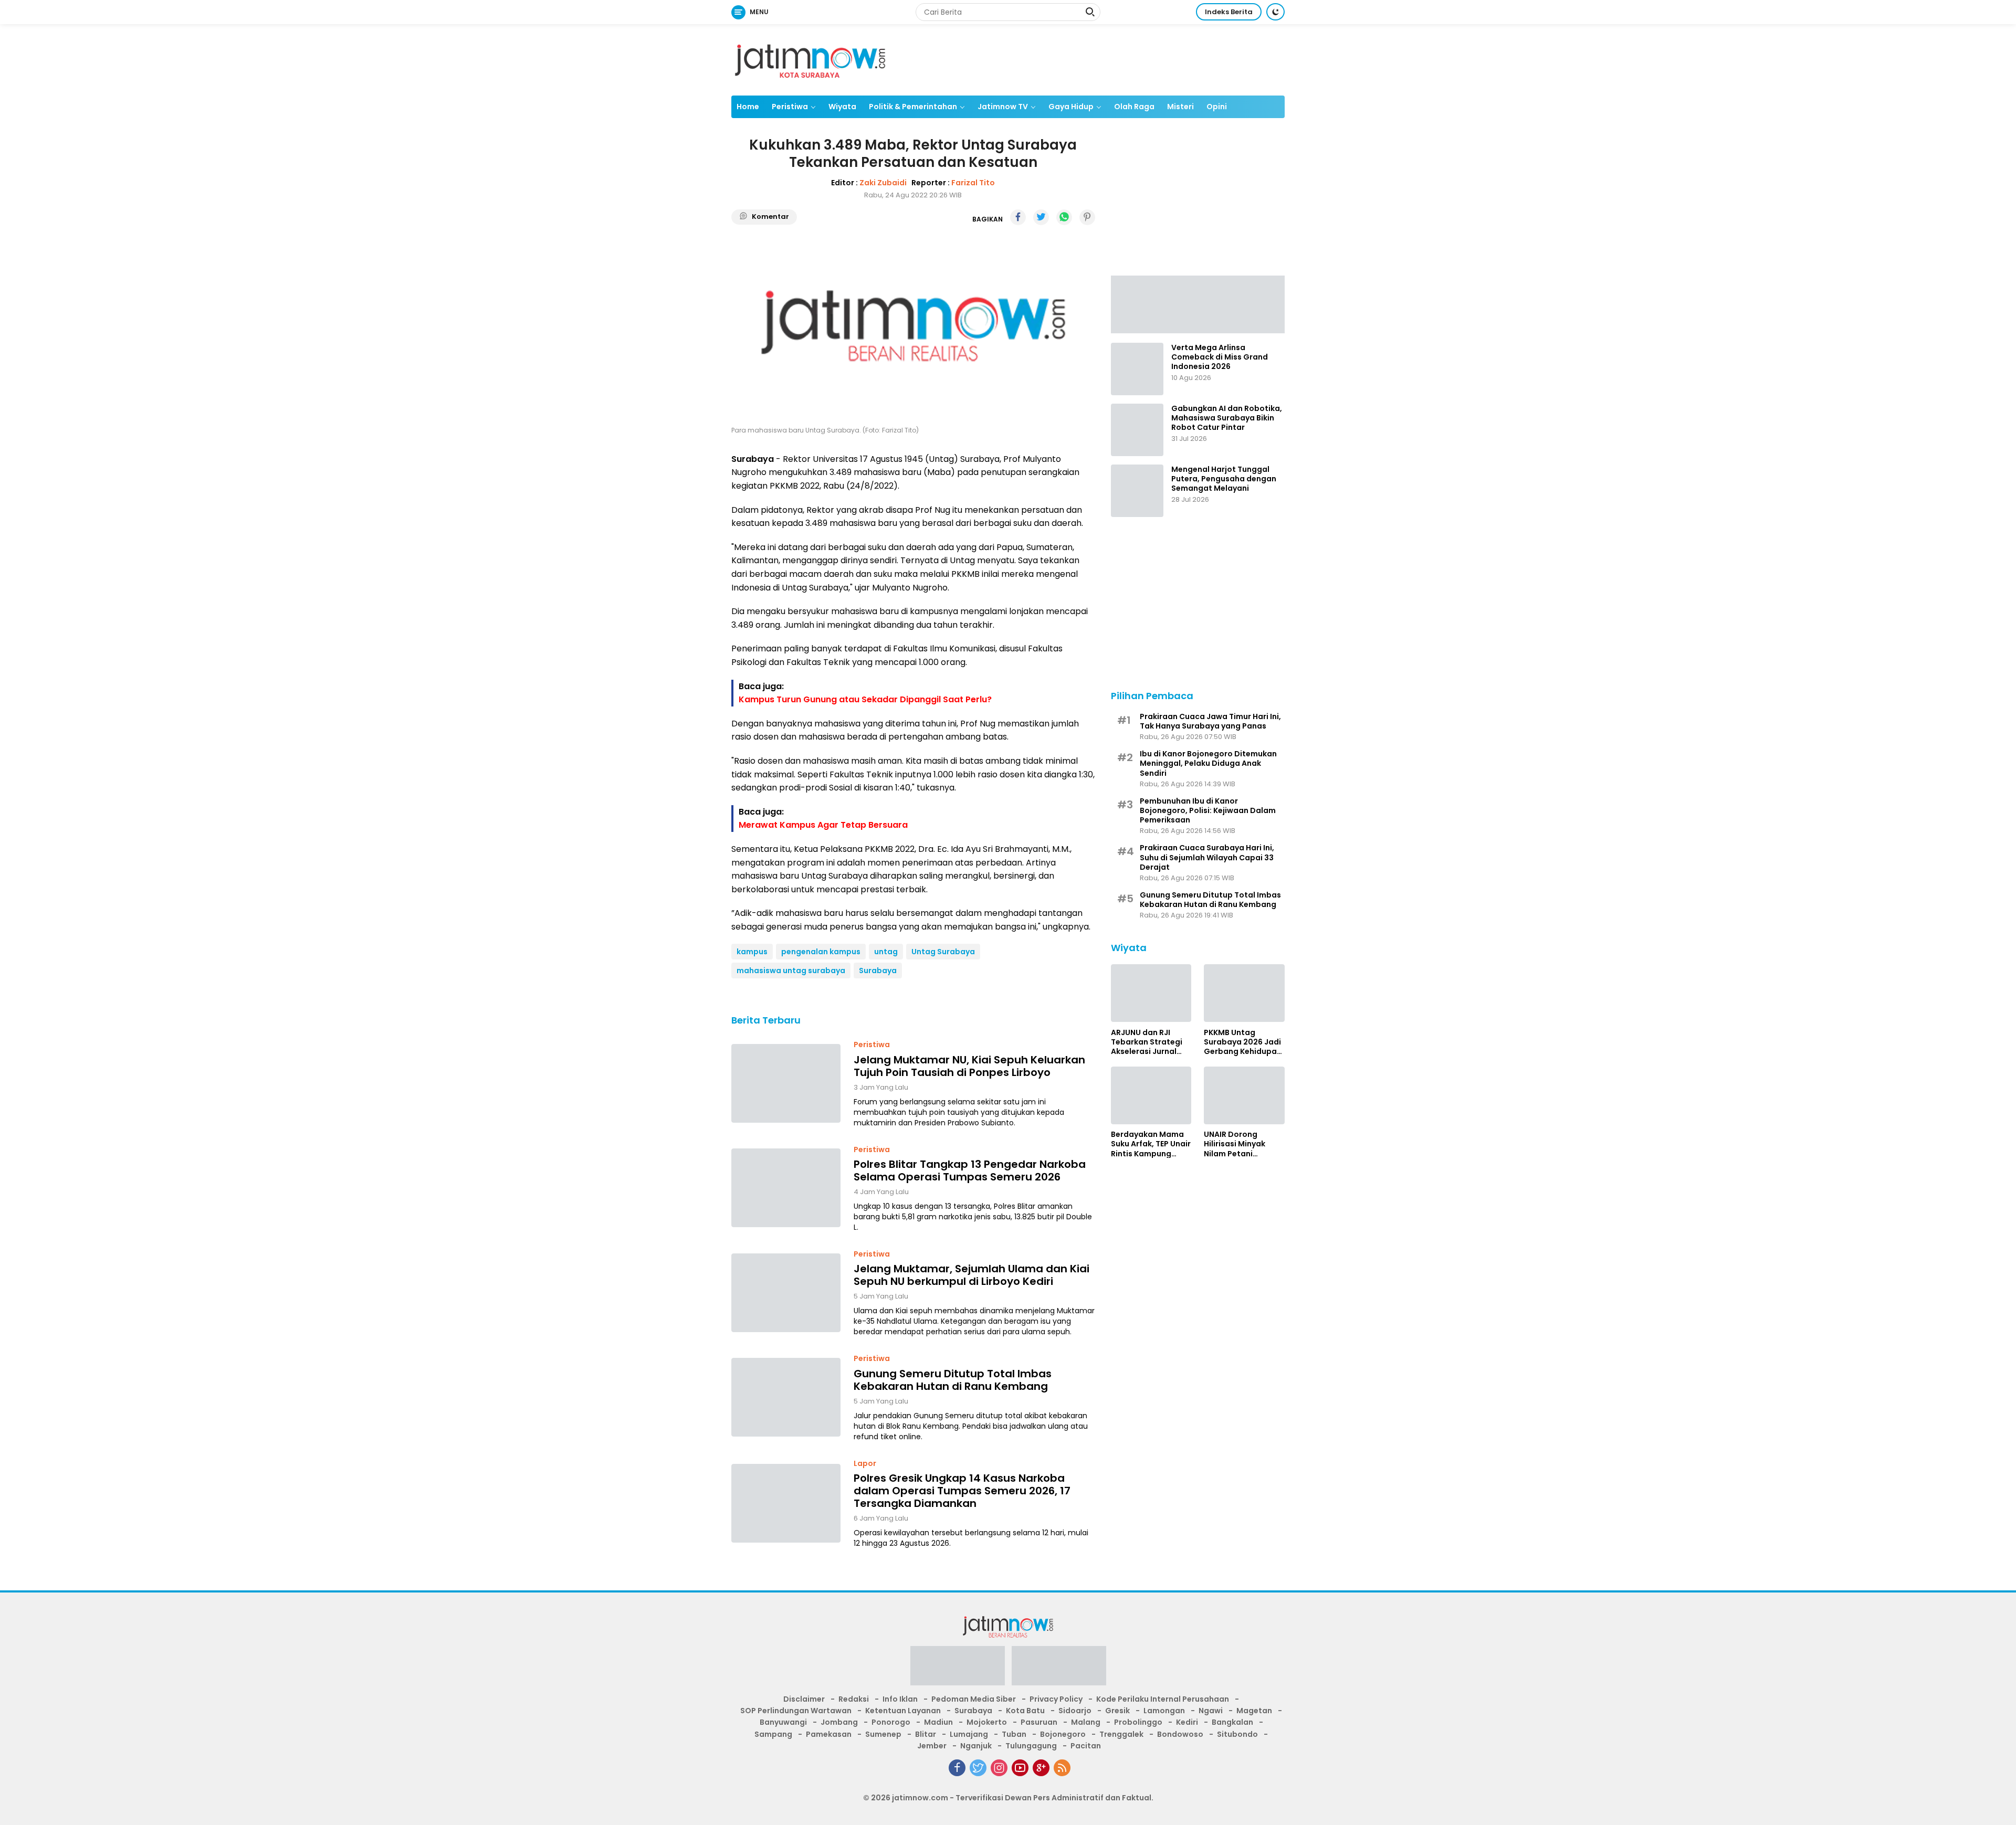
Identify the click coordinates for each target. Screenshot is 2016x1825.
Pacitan (1086, 1746)
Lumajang (969, 1734)
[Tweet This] (1041, 217)
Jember (932, 1746)
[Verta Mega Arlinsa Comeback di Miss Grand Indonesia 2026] (1137, 369)
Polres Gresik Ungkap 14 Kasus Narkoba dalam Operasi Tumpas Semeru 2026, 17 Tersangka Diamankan (962, 1491)
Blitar (926, 1734)
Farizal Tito (973, 183)
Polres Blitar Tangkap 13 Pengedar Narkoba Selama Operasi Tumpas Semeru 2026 (970, 1170)
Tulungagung (1031, 1746)
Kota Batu (1025, 1711)
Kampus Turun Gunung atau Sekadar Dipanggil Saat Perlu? (865, 699)
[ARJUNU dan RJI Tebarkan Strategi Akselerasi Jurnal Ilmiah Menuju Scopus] (1151, 993)
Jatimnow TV (1003, 107)
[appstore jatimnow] (1059, 1669)
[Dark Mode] (1275, 12)
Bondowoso (1180, 1734)
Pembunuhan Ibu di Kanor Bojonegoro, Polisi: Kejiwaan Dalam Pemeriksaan (1208, 810)
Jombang (839, 1722)
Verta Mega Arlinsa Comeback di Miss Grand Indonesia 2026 (1220, 357)
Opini (1217, 107)
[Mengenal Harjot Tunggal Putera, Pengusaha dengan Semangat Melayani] (1137, 491)
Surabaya (878, 970)
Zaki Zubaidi (883, 183)
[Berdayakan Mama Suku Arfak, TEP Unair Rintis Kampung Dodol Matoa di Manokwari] (1151, 1095)
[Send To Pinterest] (1087, 217)
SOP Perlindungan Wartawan (796, 1711)
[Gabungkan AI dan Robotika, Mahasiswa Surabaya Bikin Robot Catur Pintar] (1137, 430)
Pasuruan (1039, 1722)
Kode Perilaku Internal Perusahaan (1163, 1699)
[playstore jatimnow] (958, 1669)
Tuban (1014, 1734)
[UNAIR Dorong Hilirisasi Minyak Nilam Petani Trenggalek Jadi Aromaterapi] (1244, 1095)
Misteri (1180, 107)
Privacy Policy (1056, 1699)
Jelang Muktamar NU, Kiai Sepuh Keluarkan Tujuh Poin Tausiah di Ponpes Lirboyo (969, 1066)
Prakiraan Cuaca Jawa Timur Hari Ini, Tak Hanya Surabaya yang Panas (1210, 721)
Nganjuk (976, 1746)
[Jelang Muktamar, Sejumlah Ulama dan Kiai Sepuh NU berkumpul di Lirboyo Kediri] (786, 1293)
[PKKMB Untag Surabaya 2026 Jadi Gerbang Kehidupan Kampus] (1244, 993)
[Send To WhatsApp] (1064, 217)
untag (886, 952)
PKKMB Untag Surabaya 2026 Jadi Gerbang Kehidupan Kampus (1243, 1042)
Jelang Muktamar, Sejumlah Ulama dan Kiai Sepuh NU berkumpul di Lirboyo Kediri (972, 1275)
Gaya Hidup (1071, 107)
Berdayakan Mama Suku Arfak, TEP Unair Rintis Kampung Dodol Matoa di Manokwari (1151, 1144)
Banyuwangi (783, 1722)
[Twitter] (978, 1768)
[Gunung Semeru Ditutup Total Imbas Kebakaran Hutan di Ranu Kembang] (786, 1397)
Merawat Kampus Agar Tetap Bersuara (823, 825)
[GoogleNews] (1041, 1768)
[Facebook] (957, 1768)
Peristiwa (790, 107)
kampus (752, 952)
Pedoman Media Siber (974, 1699)
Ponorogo (891, 1722)
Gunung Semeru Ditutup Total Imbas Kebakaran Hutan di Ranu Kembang (953, 1380)
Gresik (1117, 1711)
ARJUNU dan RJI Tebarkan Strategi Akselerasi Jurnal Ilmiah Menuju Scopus (1147, 1042)
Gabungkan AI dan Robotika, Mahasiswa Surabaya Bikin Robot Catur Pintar (1227, 418)
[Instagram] (999, 1768)
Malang (1086, 1722)
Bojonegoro (1063, 1734)
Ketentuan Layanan (903, 1711)
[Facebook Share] (1018, 217)
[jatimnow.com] (810, 59)
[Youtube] (1020, 1768)
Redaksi (854, 1699)
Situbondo (1237, 1734)
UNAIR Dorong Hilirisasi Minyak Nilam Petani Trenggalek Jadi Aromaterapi (1235, 1144)
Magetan (1254, 1711)
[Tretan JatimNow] (1198, 303)
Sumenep (883, 1734)
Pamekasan (829, 1734)
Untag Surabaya (943, 952)
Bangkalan (1232, 1722)
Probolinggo (1138, 1722)
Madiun (938, 1722)
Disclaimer (804, 1699)
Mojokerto (987, 1722)
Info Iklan (900, 1699)
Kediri (1187, 1722)
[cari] (1090, 13)
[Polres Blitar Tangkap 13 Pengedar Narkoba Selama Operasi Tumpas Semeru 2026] (786, 1188)
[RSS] (1062, 1768)
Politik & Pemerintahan (913, 107)
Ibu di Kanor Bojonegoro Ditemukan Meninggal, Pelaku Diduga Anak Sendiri (1208, 763)
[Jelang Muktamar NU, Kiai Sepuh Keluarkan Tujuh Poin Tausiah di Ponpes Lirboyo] (786, 1083)
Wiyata (842, 107)
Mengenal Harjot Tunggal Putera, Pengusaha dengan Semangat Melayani (1224, 479)
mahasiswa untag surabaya (791, 970)
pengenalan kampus (821, 952)
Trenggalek (1121, 1734)
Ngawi (1211, 1711)
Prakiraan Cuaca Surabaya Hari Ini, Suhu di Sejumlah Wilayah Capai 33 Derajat (1207, 857)
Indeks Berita (1229, 12)
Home (748, 107)
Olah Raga (1134, 107)
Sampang (773, 1734)
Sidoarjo (1075, 1711)
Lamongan (1164, 1711)
